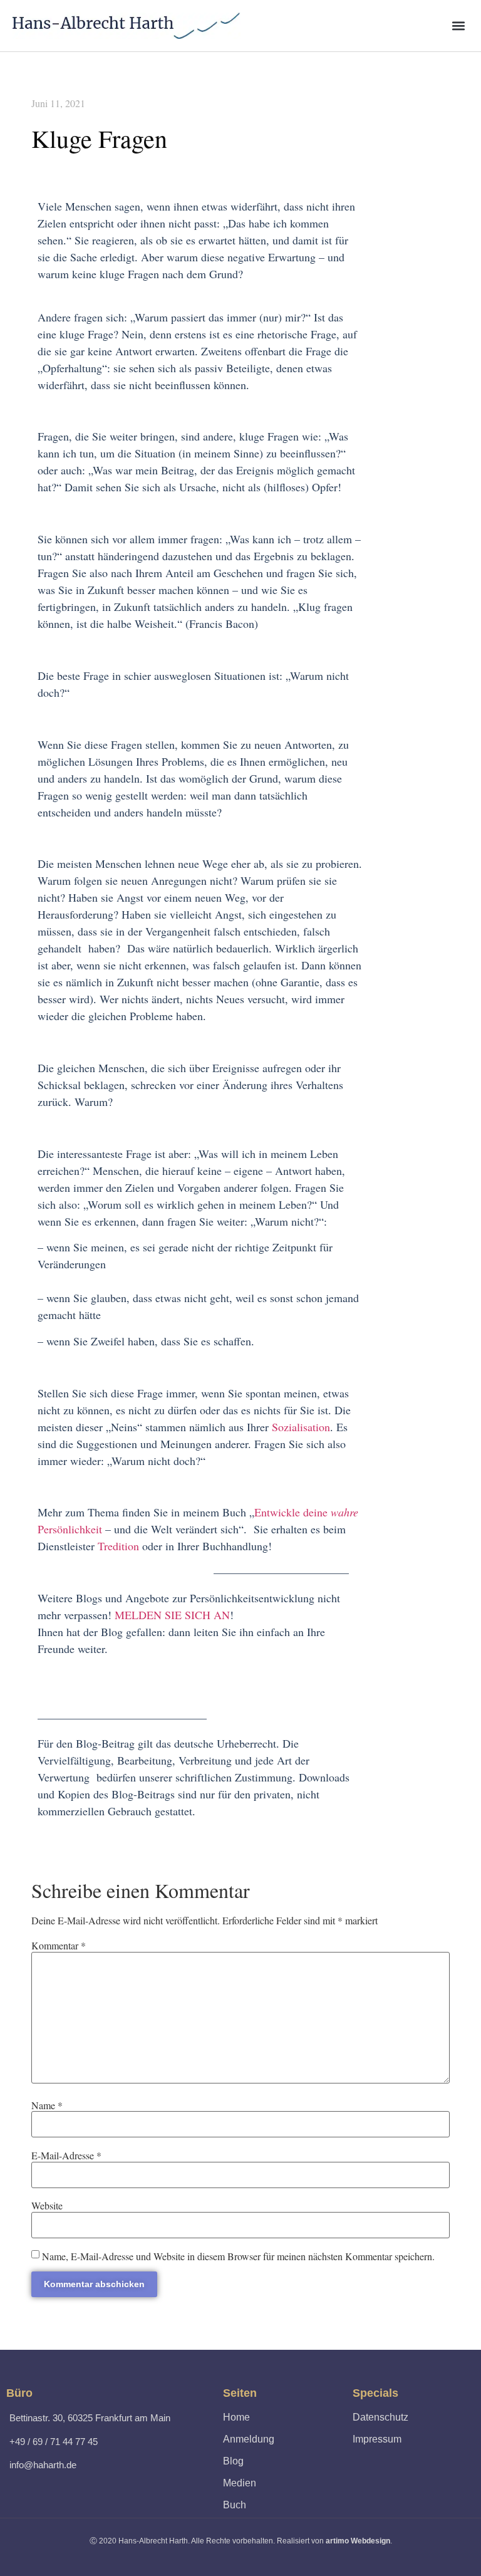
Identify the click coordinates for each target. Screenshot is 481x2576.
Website (47, 2206)
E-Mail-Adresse (66, 2156)
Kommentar (59, 1946)
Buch (235, 2505)
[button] (458, 25)
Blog (233, 2461)
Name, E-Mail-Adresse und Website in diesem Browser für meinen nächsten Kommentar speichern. (238, 2256)
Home (236, 2417)
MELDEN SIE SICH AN (172, 1615)
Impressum (377, 2439)
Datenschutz (380, 2417)
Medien (240, 2483)
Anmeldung (249, 2439)
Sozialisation (301, 1427)
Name (47, 2105)
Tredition (118, 1546)
